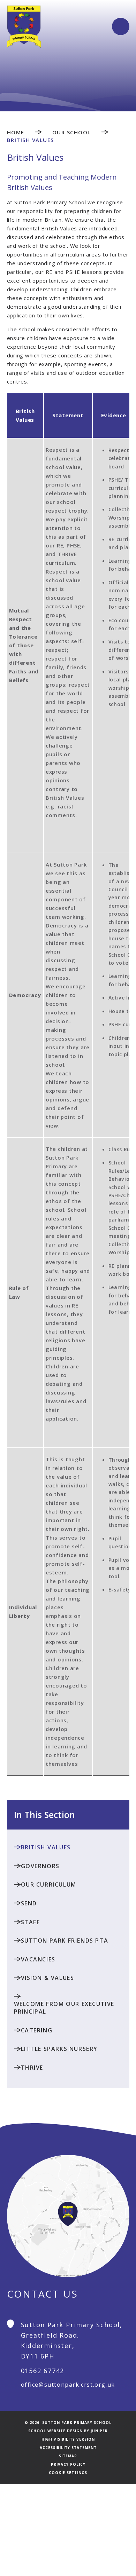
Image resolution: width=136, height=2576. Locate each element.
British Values (31, 140)
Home (16, 132)
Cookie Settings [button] (68, 2473)
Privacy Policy (68, 2464)
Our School (72, 132)
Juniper (99, 2431)
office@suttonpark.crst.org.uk (68, 2385)
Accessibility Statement (68, 2448)
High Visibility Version (68, 2439)
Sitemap (68, 2456)
